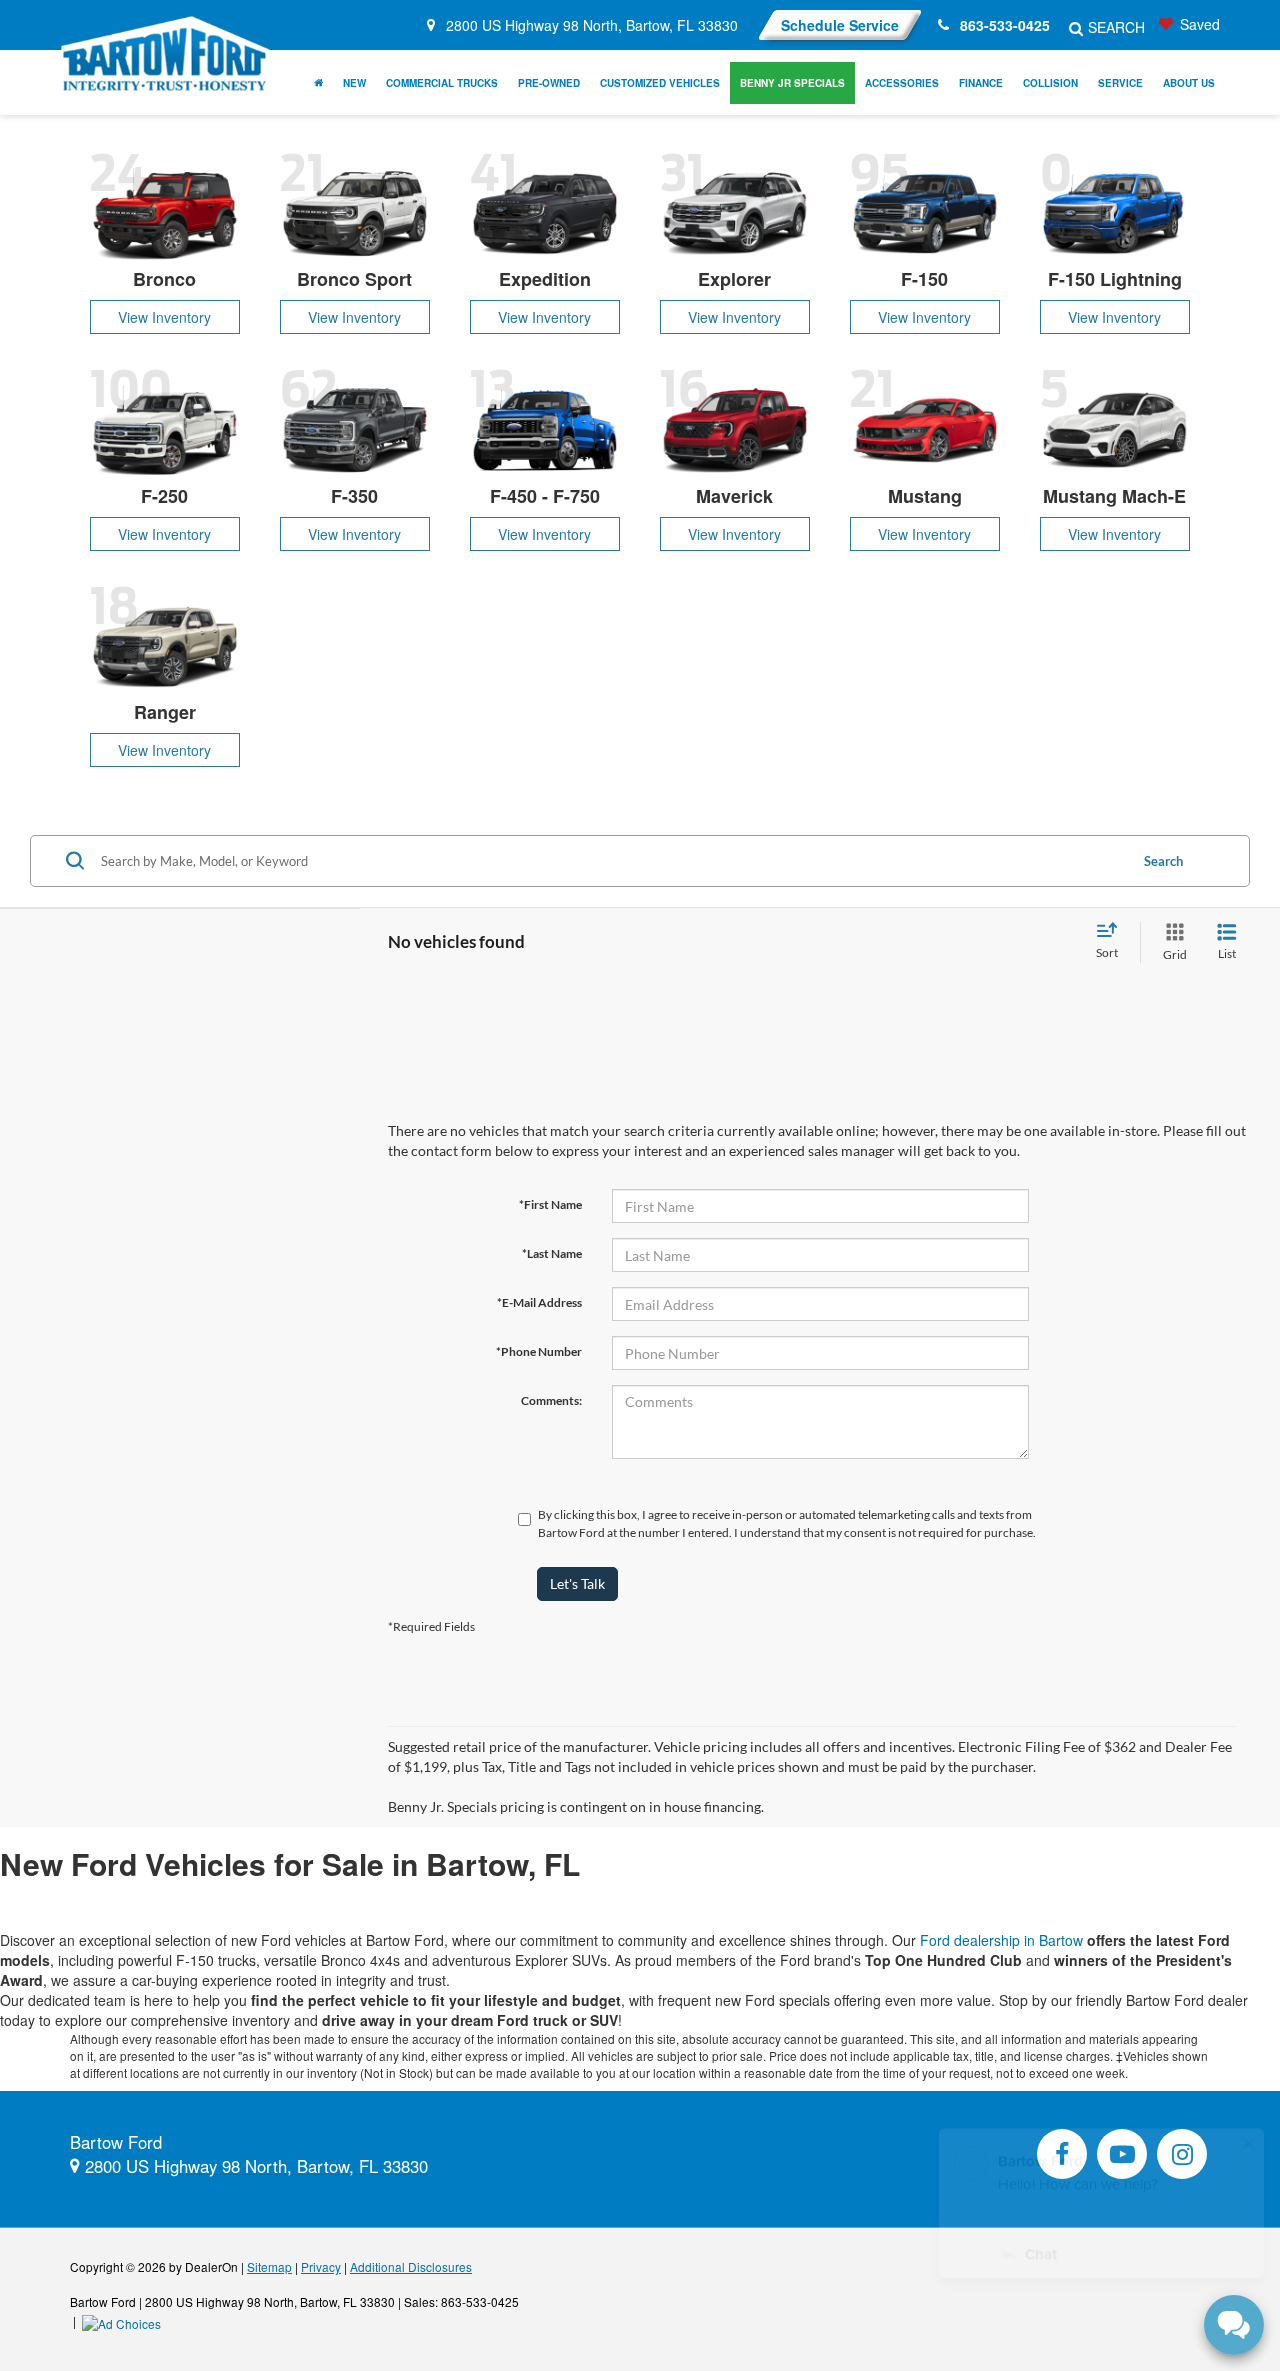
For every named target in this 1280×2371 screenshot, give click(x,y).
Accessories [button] (902, 83)
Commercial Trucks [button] (442, 83)
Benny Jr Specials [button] (792, 83)
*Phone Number (539, 1351)
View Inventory (164, 317)
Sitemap (269, 2266)
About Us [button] (1189, 83)
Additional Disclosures (411, 2266)
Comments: (551, 1400)
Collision (1050, 83)
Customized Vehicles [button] (660, 83)
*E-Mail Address (539, 1302)
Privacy (321, 2266)
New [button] (354, 83)
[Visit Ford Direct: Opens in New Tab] (124, 2320)
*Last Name (552, 1253)
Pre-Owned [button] (549, 83)
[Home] (318, 83)
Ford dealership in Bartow (1001, 1940)
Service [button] (1120, 83)
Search (1163, 861)
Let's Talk (577, 1583)
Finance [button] (981, 83)
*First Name (550, 1204)
